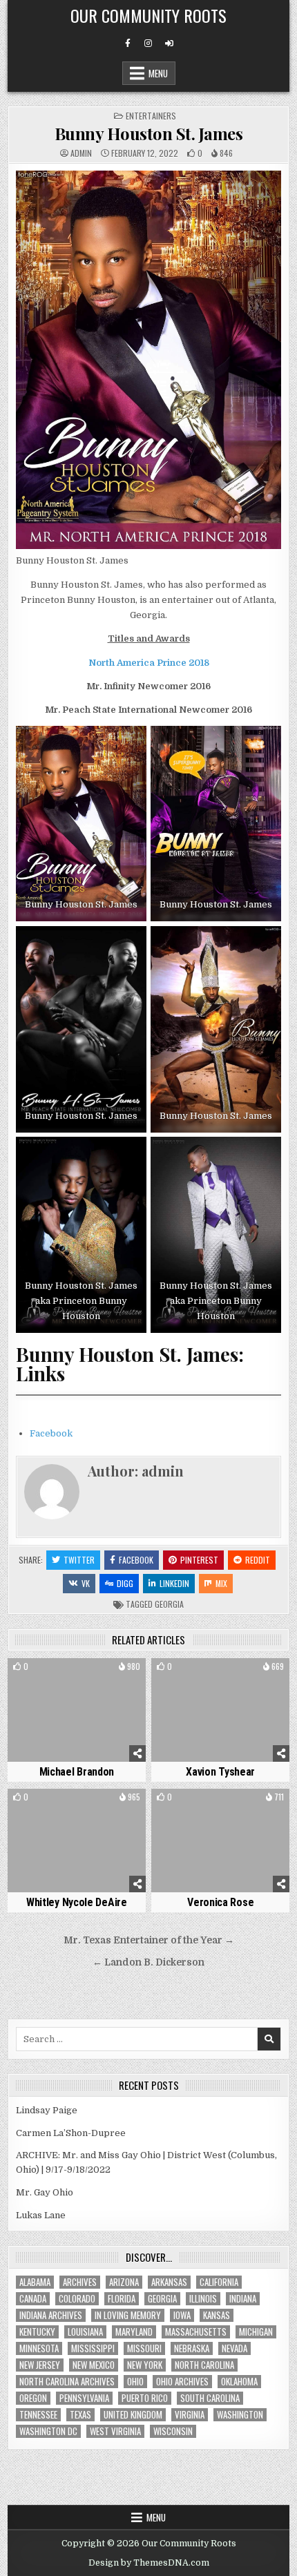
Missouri (144, 2348)
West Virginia (115, 2431)
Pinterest (199, 1560)
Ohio (135, 2382)
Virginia (190, 2415)
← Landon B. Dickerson (148, 1962)
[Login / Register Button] (169, 44)
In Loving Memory (128, 2315)
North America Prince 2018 (149, 663)
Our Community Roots (148, 15)
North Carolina (204, 2365)
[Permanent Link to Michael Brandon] (77, 1710)
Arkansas (169, 2282)
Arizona (124, 2282)
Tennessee (38, 2415)
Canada (33, 2299)
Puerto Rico (145, 2398)
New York (145, 2365)
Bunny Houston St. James (149, 133)
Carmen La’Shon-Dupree (71, 2133)
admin (81, 153)
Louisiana (85, 2332)
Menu (158, 73)
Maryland (134, 2332)
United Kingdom (133, 2415)
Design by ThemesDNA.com (149, 2563)
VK (86, 1583)
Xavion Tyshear (220, 1772)
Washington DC (48, 2431)
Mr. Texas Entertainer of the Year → (149, 1940)
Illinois (203, 2299)
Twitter (79, 1560)
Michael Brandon (77, 1772)
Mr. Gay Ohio (45, 2192)
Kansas (217, 2315)
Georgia (169, 1604)
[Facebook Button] (128, 44)
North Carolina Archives (67, 2382)
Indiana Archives (51, 2315)
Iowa (182, 2315)
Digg (125, 1583)
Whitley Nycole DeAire (77, 1902)
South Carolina (210, 2398)
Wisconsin (173, 2431)
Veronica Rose (220, 1902)
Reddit (258, 1560)
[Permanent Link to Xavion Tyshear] (220, 1710)
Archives (80, 2282)
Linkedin (174, 1583)
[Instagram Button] (148, 44)
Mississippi (93, 2348)
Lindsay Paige (47, 2110)
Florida (122, 2299)
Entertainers (151, 116)
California (219, 2282)
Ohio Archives (182, 2382)
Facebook (51, 1433)
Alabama (35, 2282)
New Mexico (94, 2365)
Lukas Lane (41, 2215)
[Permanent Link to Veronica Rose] (220, 1840)
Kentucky (37, 2332)
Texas (80, 2415)
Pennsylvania (84, 2398)
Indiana (243, 2299)
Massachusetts (196, 2332)
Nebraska (192, 2348)
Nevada (234, 2348)
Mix (221, 1583)
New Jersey (40, 2365)
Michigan (256, 2332)
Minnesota (39, 2348)
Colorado (77, 2299)
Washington (240, 2415)
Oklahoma (239, 2382)
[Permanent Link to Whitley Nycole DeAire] (77, 1840)
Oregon (33, 2398)
